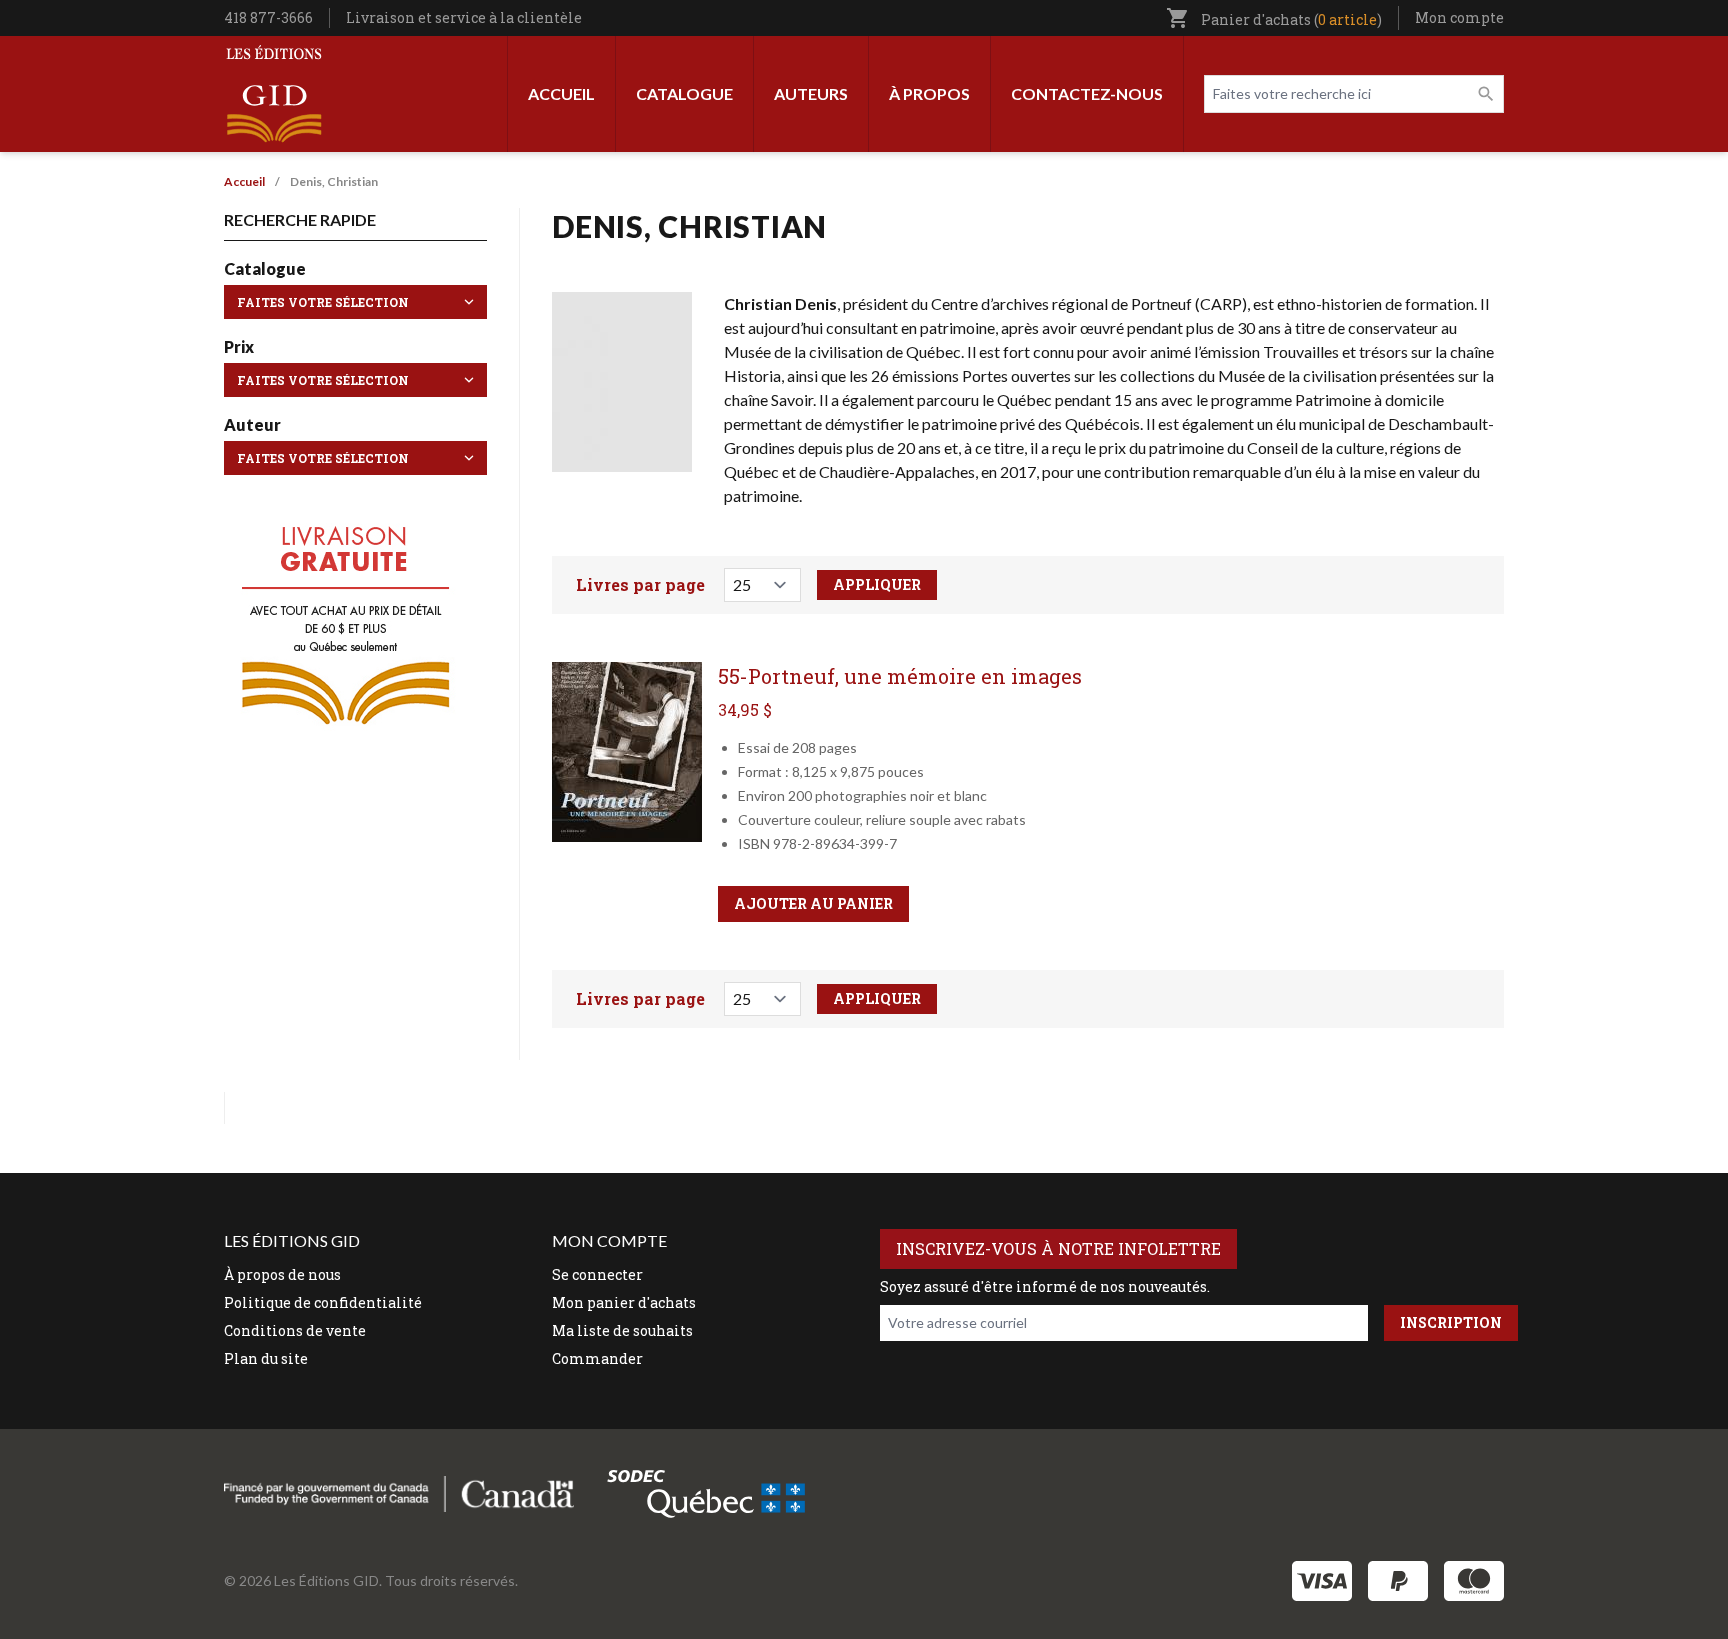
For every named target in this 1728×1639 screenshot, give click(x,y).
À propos (929, 93)
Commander (597, 1358)
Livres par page (640, 584)
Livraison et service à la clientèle (464, 17)
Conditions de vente (295, 1330)
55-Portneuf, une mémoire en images (900, 676)
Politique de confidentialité (323, 1302)
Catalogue (684, 93)
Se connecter (597, 1274)
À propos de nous (282, 1274)
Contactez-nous (1087, 93)
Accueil (561, 93)
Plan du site (266, 1358)
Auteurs (811, 93)
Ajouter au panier (813, 903)
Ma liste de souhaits (622, 1330)
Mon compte (1459, 17)
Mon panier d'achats (624, 1302)
